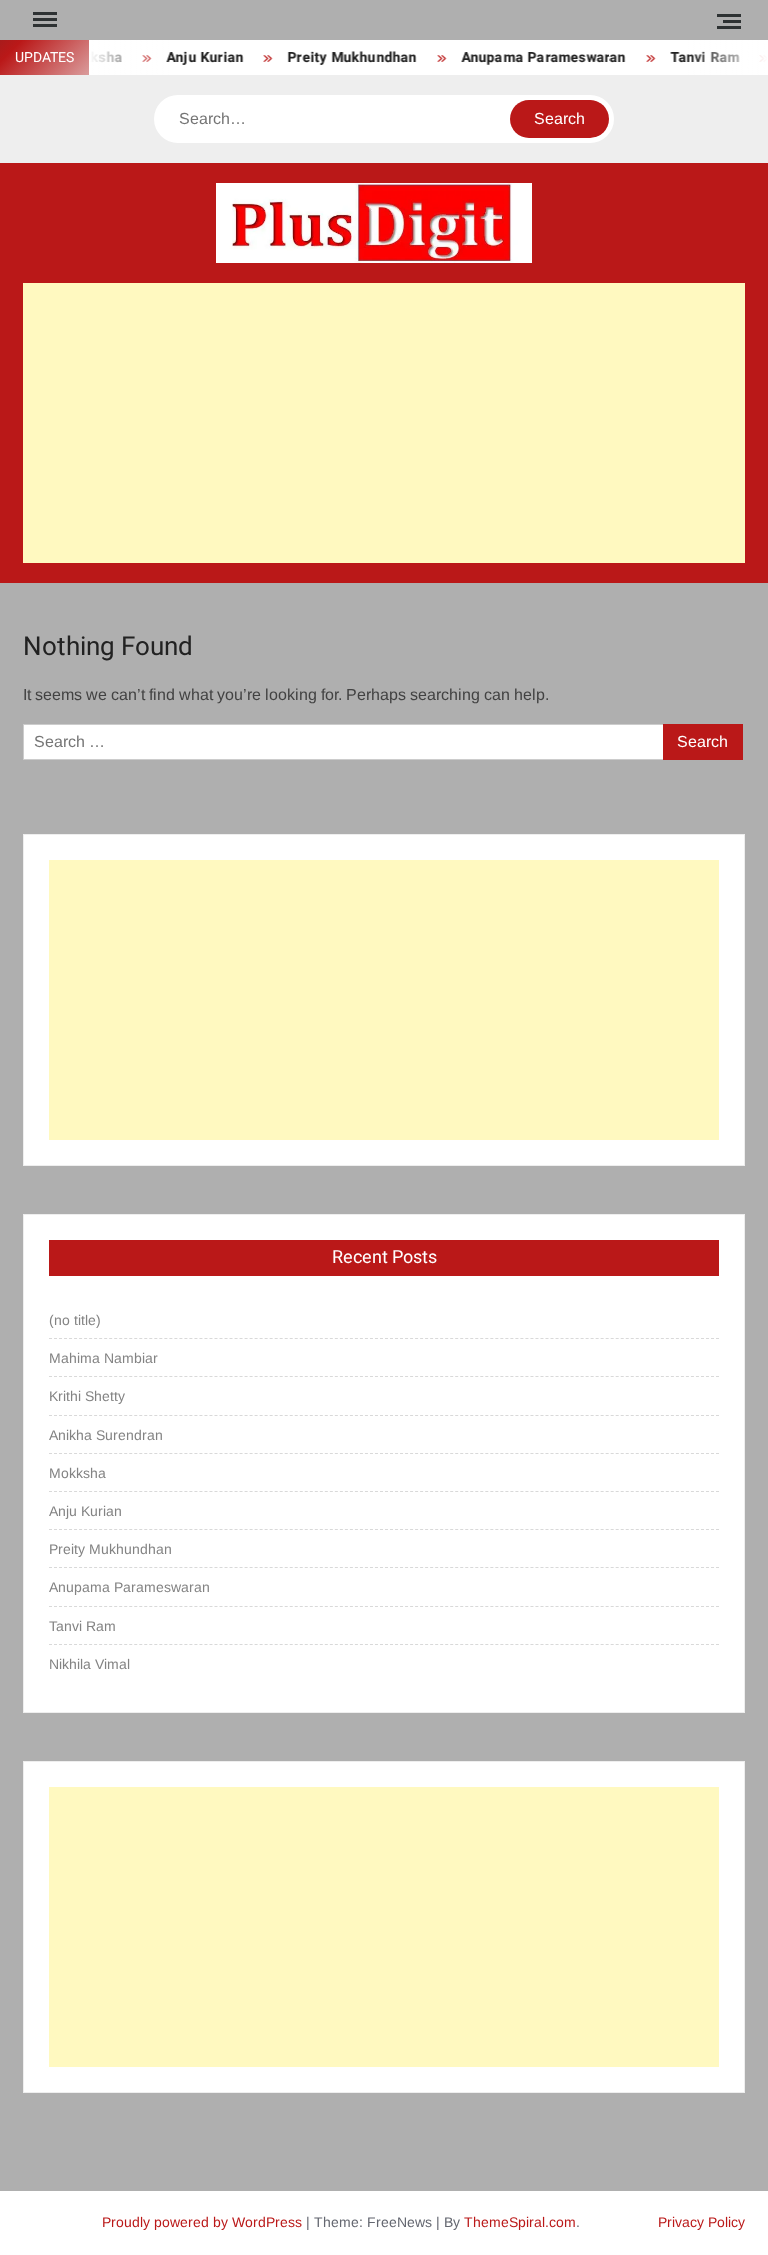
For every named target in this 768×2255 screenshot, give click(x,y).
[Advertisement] (384, 423)
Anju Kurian (193, 57)
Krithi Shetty (87, 1396)
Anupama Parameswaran (532, 57)
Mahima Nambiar (103, 1358)
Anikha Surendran (106, 1435)
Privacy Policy (701, 2222)
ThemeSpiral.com (520, 2222)
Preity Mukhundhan (340, 57)
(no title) (75, 1320)
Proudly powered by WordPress (202, 2222)
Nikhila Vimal (89, 1664)
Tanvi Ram (694, 57)
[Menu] (43, 20)
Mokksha (77, 1473)
